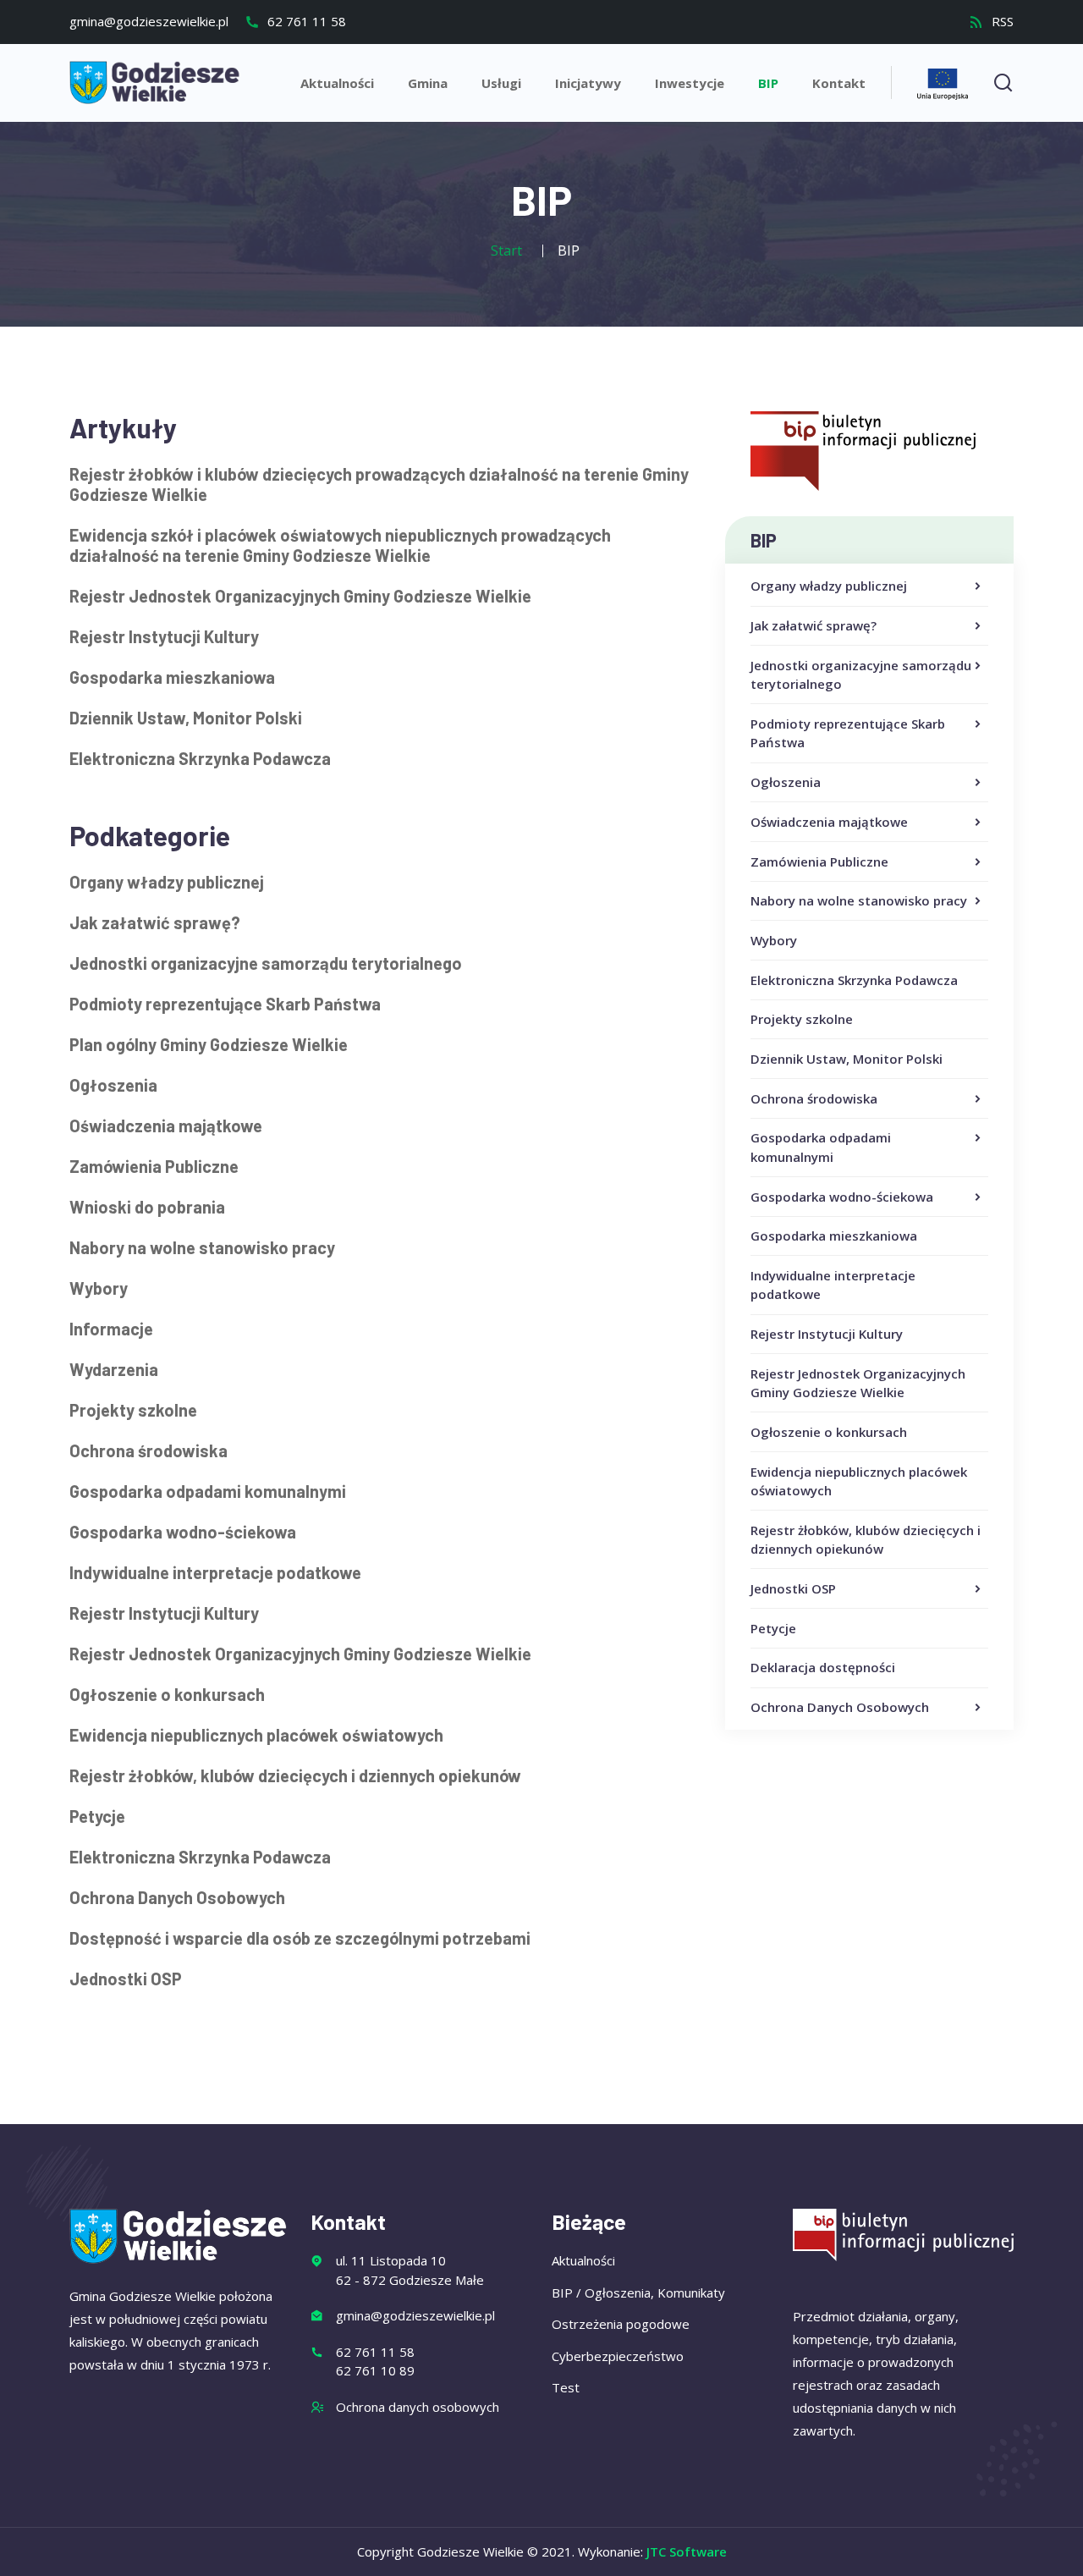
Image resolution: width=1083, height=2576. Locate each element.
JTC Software (687, 2551)
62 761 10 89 (375, 2370)
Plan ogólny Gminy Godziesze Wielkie (209, 1044)
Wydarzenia (114, 1369)
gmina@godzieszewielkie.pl (149, 21)
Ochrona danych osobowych (418, 2407)
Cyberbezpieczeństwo (618, 2356)
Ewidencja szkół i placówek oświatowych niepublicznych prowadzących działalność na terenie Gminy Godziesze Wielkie (340, 545)
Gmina (428, 83)
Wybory (774, 940)
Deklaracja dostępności (823, 1667)
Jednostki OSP (793, 1588)
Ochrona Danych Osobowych (840, 1707)
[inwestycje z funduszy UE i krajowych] (943, 82)
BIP (768, 83)
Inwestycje (690, 83)
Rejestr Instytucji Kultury (827, 1334)
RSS (1001, 21)
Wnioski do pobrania (147, 1207)
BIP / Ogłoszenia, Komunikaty (638, 2293)
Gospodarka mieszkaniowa (834, 1236)
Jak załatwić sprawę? (814, 625)
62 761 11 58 (305, 21)
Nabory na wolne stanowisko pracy (859, 900)
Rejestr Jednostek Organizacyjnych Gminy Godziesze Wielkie (300, 596)
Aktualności (337, 83)
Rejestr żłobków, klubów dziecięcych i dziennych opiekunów (295, 1775)
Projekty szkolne (802, 1019)
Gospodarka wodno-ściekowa (842, 1197)
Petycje (773, 1628)
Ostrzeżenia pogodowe (621, 2324)
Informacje (111, 1329)
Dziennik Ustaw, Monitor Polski (847, 1059)
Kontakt (839, 83)
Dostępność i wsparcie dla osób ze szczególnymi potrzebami (300, 1938)
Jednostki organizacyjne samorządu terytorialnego (861, 675)
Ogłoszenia (786, 782)
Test (566, 2387)
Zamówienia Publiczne (819, 861)
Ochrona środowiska (814, 1098)
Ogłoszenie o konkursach (829, 1432)
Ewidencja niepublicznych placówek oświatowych (256, 1735)
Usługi (501, 83)
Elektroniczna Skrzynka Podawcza (854, 980)
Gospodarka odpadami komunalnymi (821, 1147)
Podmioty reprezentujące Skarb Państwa (848, 733)
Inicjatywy (588, 83)
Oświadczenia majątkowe (829, 822)
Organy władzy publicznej (829, 586)
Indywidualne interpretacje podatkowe (215, 1572)
